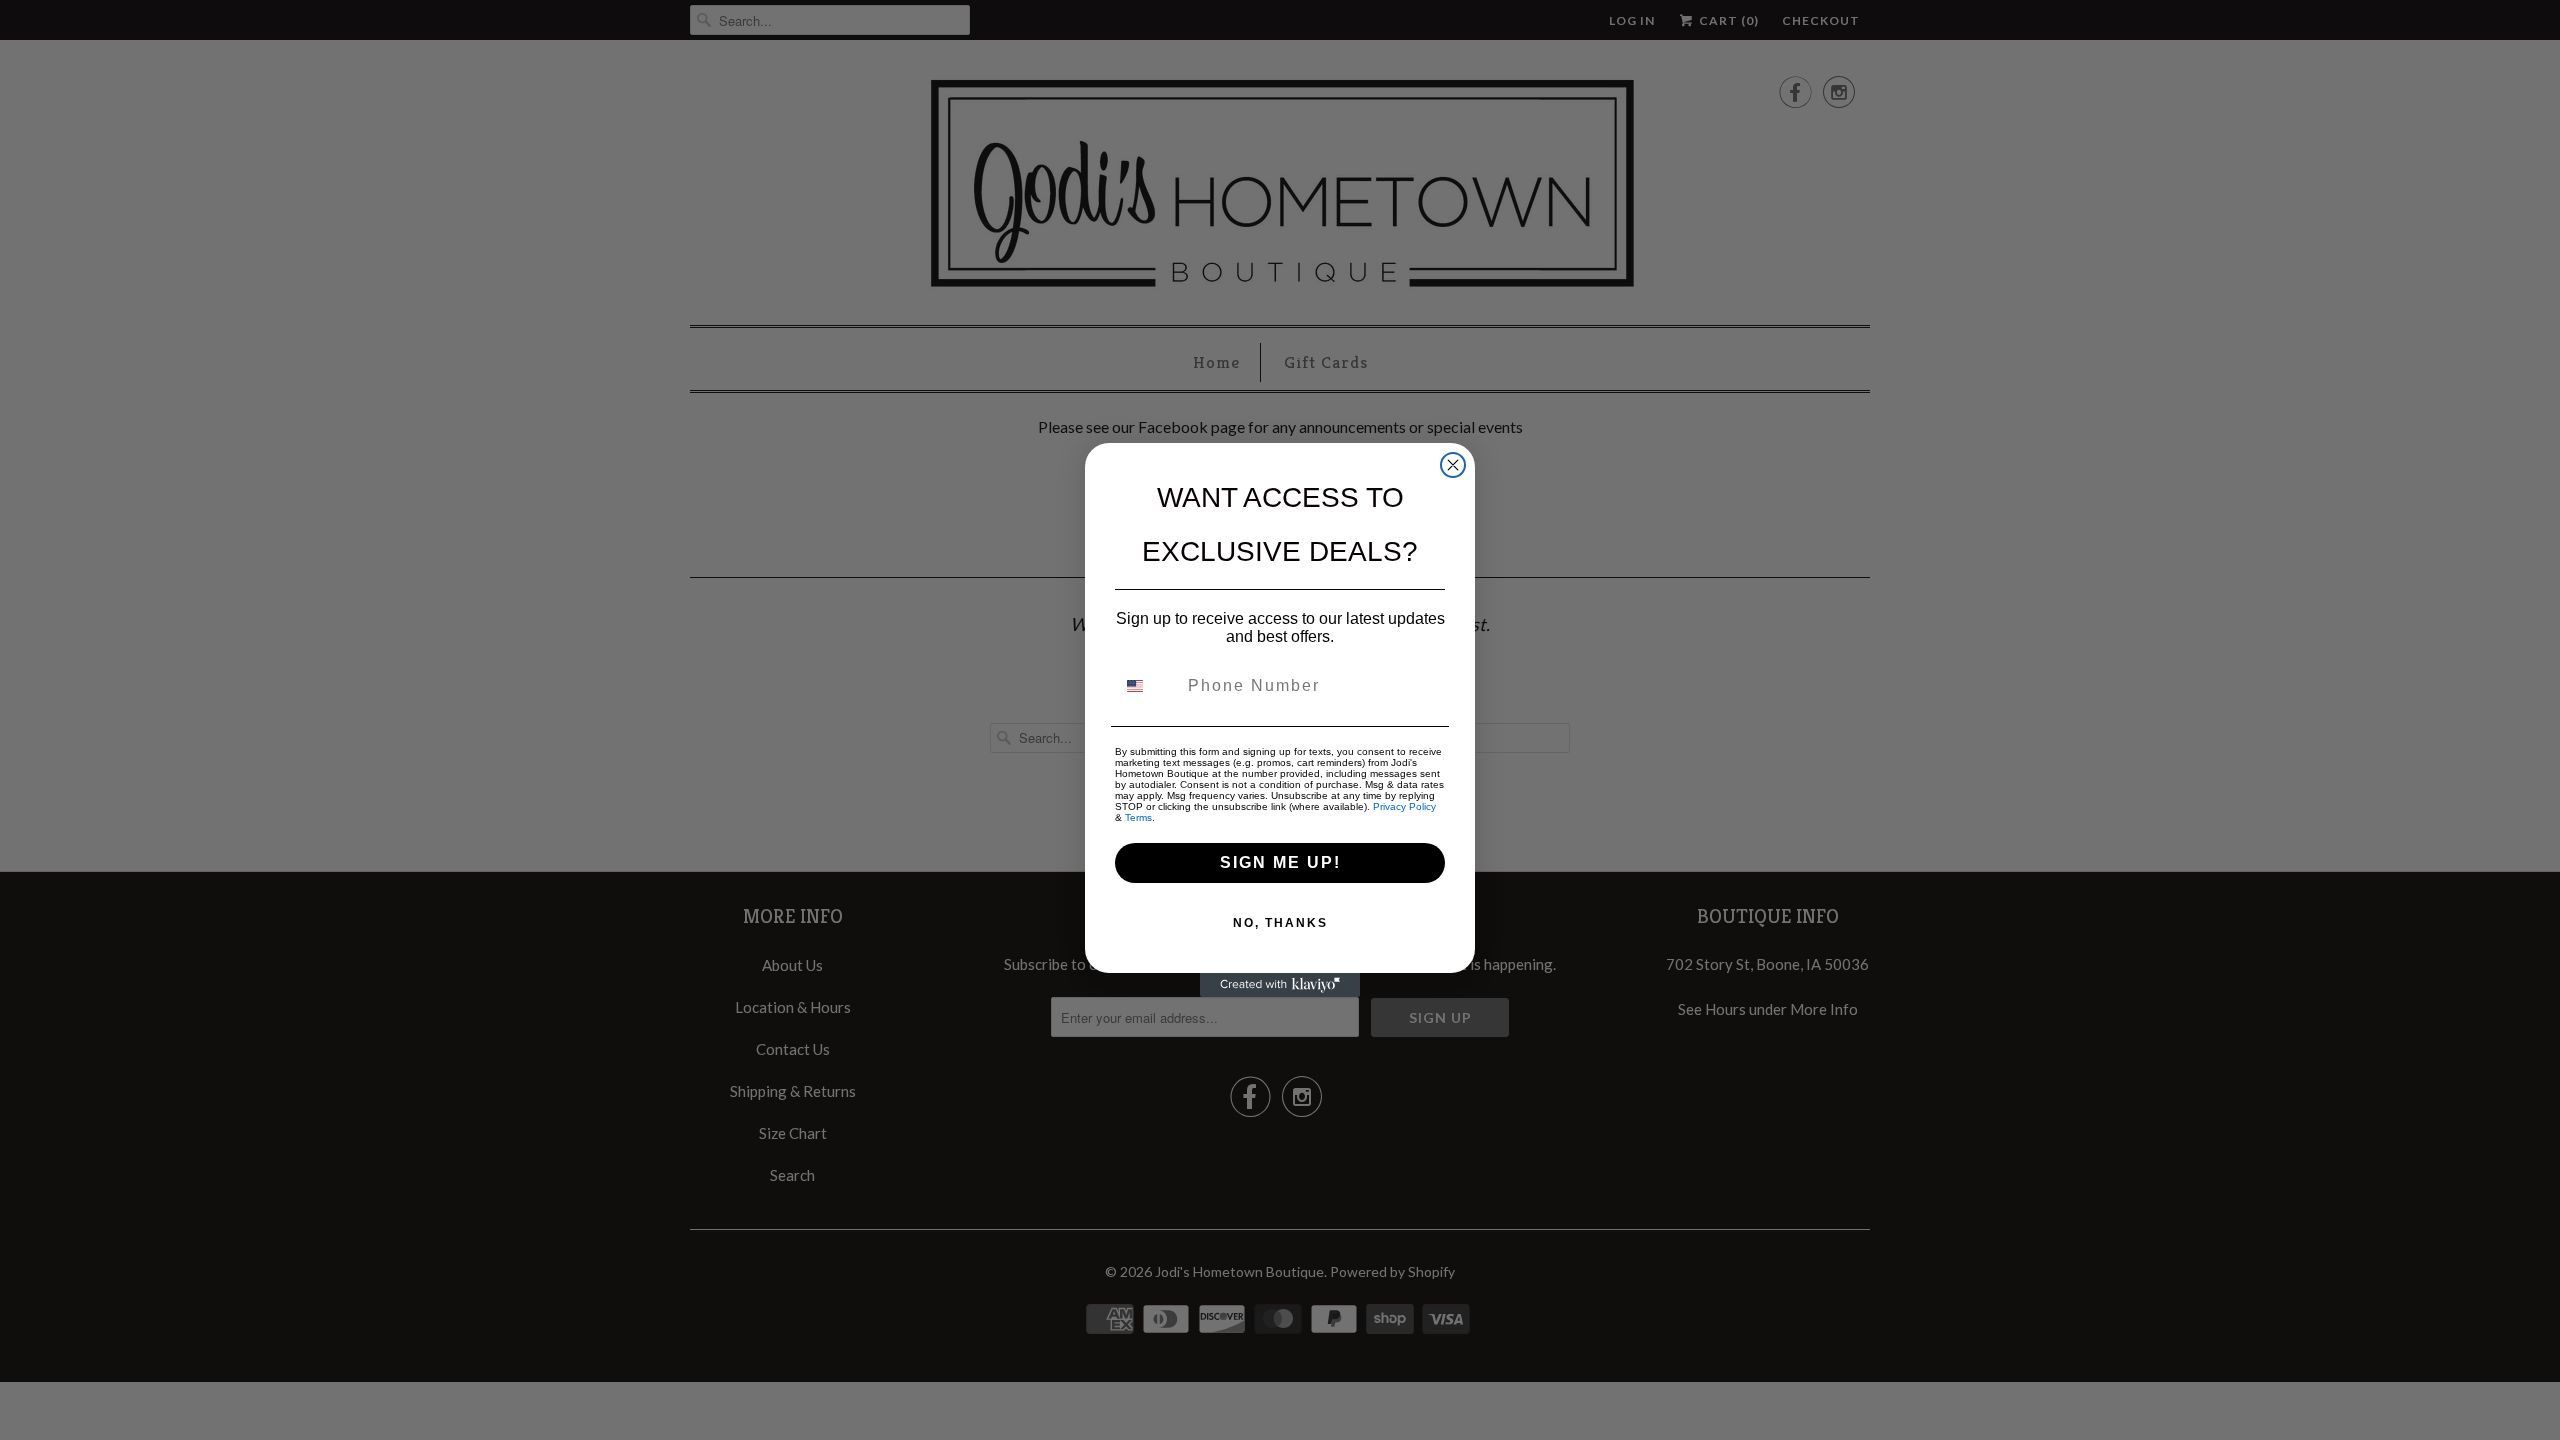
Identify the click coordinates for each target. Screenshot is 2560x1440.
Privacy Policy (1404, 806)
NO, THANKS (1280, 923)
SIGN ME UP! (1280, 862)
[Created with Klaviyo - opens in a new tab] (1280, 985)
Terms (1138, 817)
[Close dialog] (1453, 465)
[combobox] (1147, 686)
